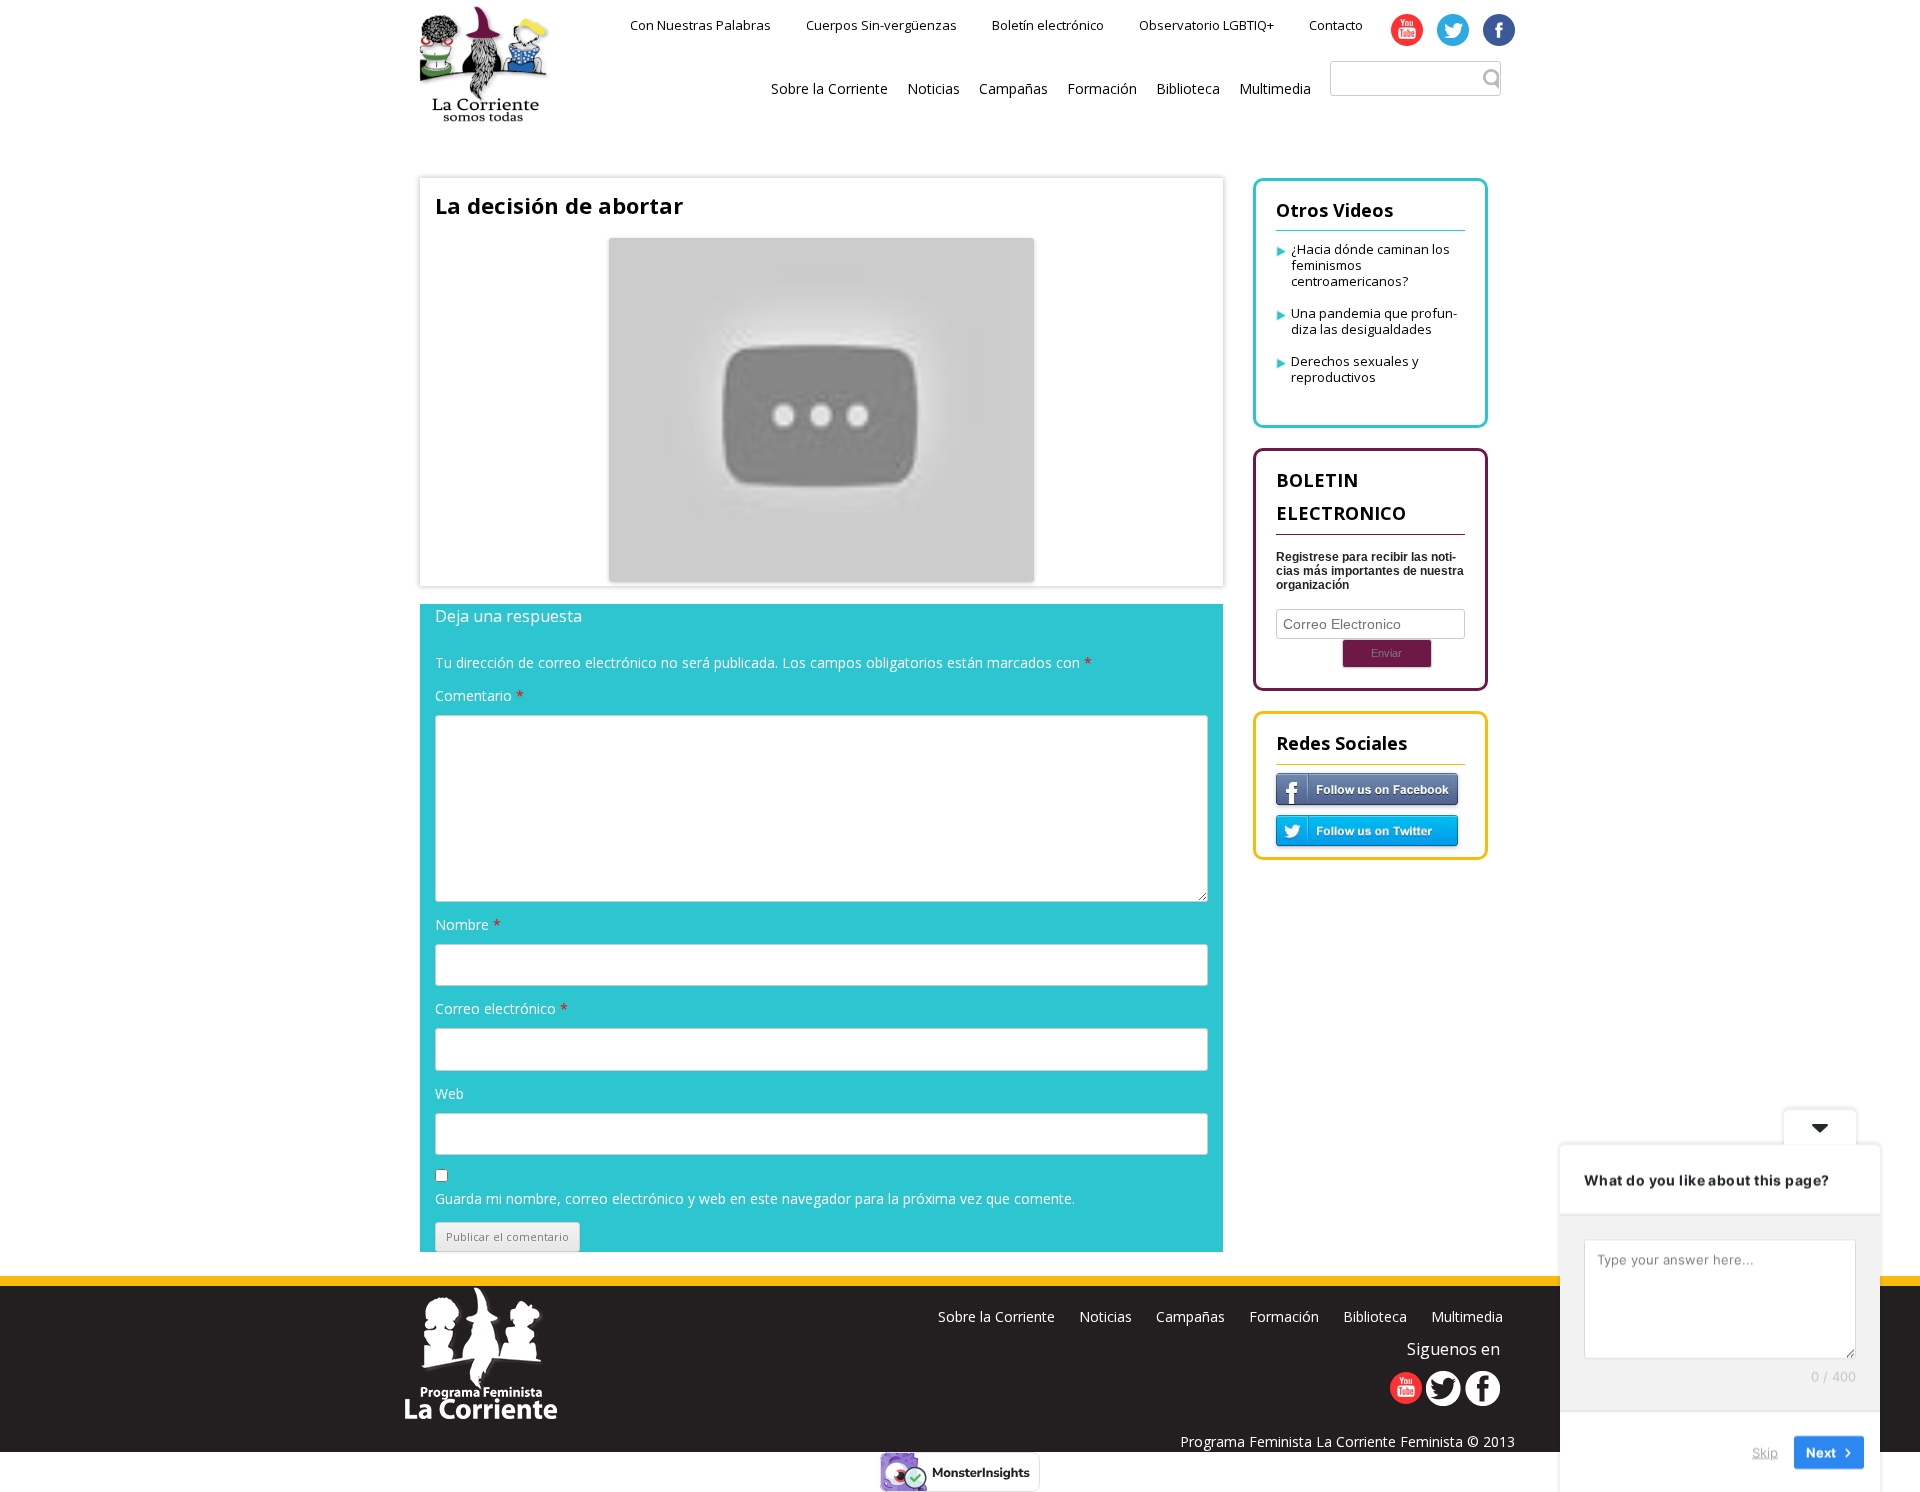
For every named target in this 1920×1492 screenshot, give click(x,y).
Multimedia (1275, 88)
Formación (1102, 88)
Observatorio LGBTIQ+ (1206, 25)
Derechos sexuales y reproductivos (1355, 369)
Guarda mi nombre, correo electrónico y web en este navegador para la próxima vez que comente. (755, 1198)
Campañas (1013, 88)
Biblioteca (1188, 88)
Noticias (933, 88)
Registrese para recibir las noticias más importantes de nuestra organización (1370, 571)
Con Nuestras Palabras (700, 25)
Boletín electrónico (1048, 25)
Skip (1765, 1451)
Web (449, 1093)
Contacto (1336, 25)
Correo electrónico (501, 1008)
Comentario (479, 695)
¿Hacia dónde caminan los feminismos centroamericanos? (1370, 265)
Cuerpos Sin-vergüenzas (881, 25)
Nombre (468, 924)
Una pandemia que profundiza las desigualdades (1374, 321)
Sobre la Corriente (829, 88)
